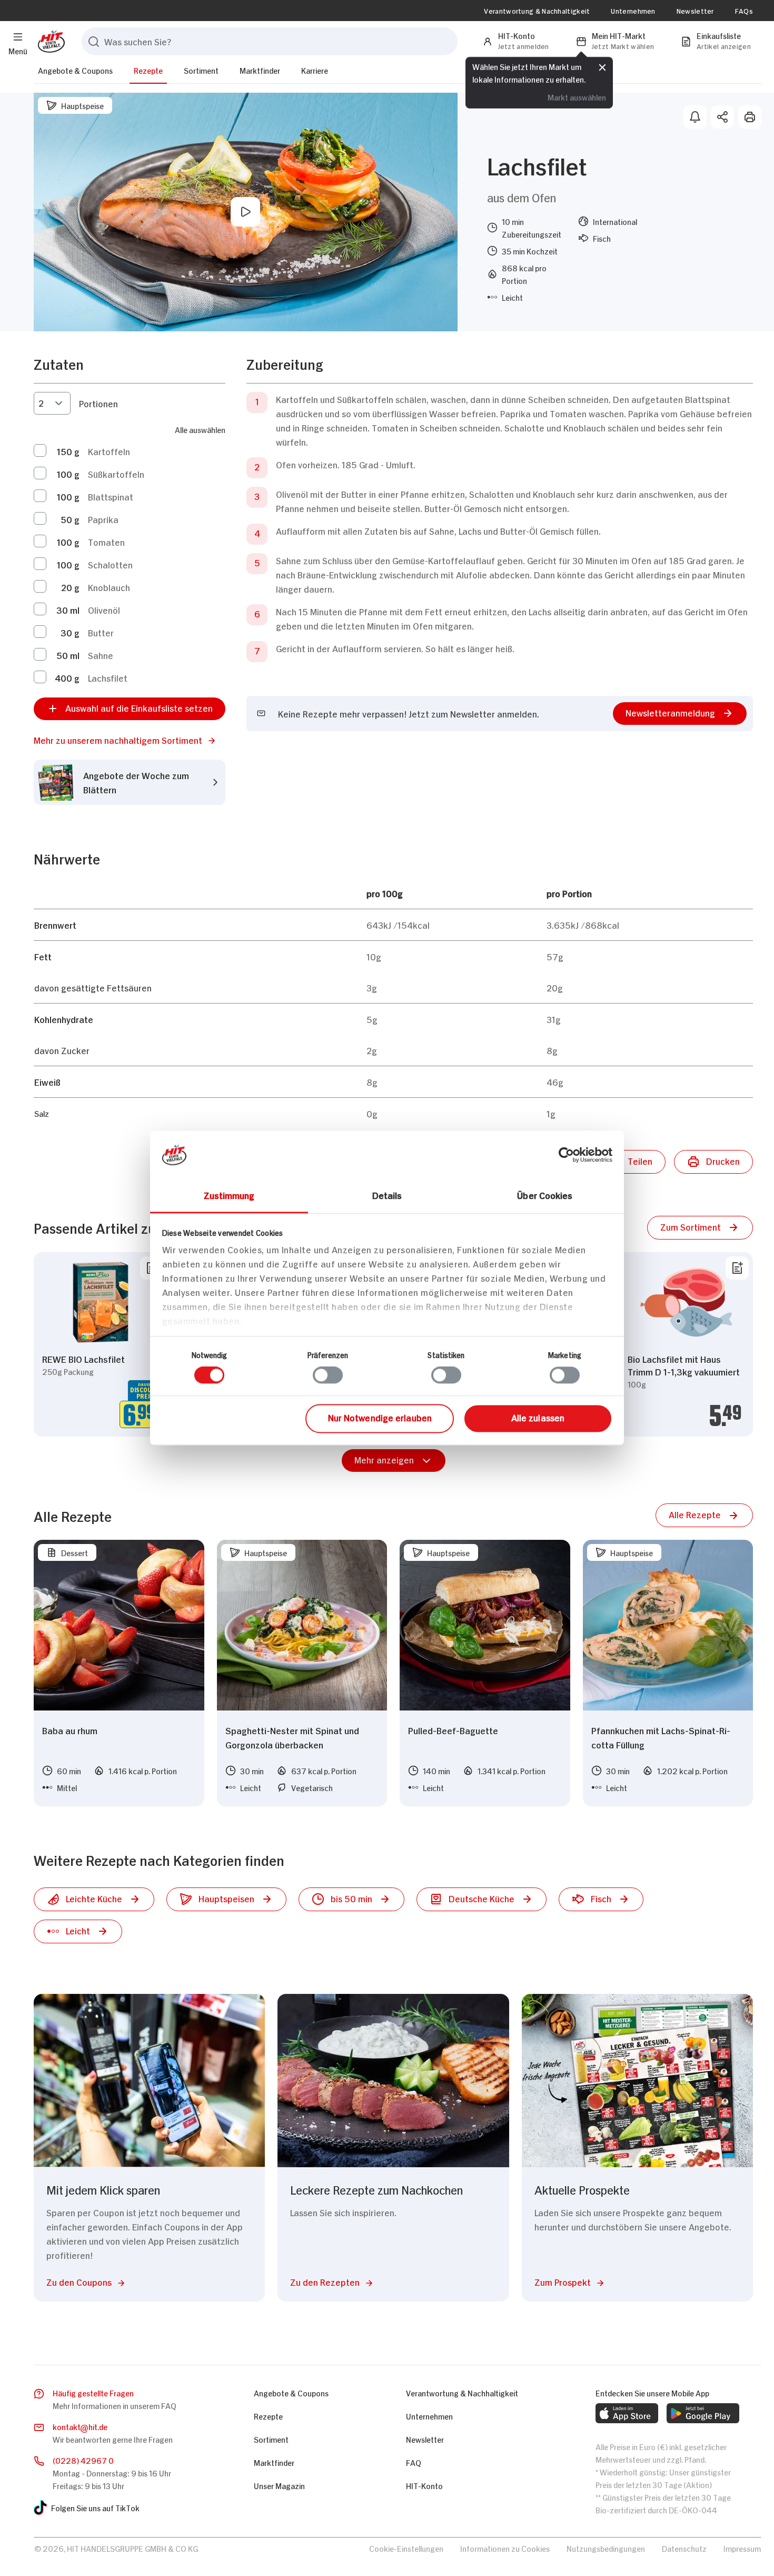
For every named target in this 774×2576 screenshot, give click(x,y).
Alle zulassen (538, 1417)
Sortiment (201, 70)
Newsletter (695, 11)
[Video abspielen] (245, 212)
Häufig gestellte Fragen (93, 2392)
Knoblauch (109, 587)
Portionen (98, 403)
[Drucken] (750, 117)
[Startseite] (49, 41)
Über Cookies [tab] (545, 1195)
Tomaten (106, 542)
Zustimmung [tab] (229, 1195)
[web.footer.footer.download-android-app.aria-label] (703, 2413)
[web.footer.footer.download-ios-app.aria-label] (627, 2413)
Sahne (101, 655)
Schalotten (110, 564)
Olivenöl (104, 609)
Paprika (103, 519)
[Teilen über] (722, 117)
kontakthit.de (80, 2426)
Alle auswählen (200, 429)
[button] (130, 740)
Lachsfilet (108, 677)
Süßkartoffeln (116, 474)
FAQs (744, 11)
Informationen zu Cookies (505, 2548)
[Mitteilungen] (695, 117)
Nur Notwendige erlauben (380, 1417)
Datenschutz (684, 2548)
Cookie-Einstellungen (406, 2548)
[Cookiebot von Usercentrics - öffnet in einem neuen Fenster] (566, 1155)
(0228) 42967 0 (83, 2460)
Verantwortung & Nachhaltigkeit (537, 11)
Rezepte (148, 70)
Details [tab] (387, 1195)
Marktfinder (260, 70)
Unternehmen (633, 11)
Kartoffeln (109, 451)
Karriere (315, 70)
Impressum (742, 2548)
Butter (101, 632)
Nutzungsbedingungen (606, 2548)
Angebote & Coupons (75, 70)
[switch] (328, 1375)
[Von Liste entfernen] (737, 1268)
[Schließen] (602, 67)
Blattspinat (111, 496)
